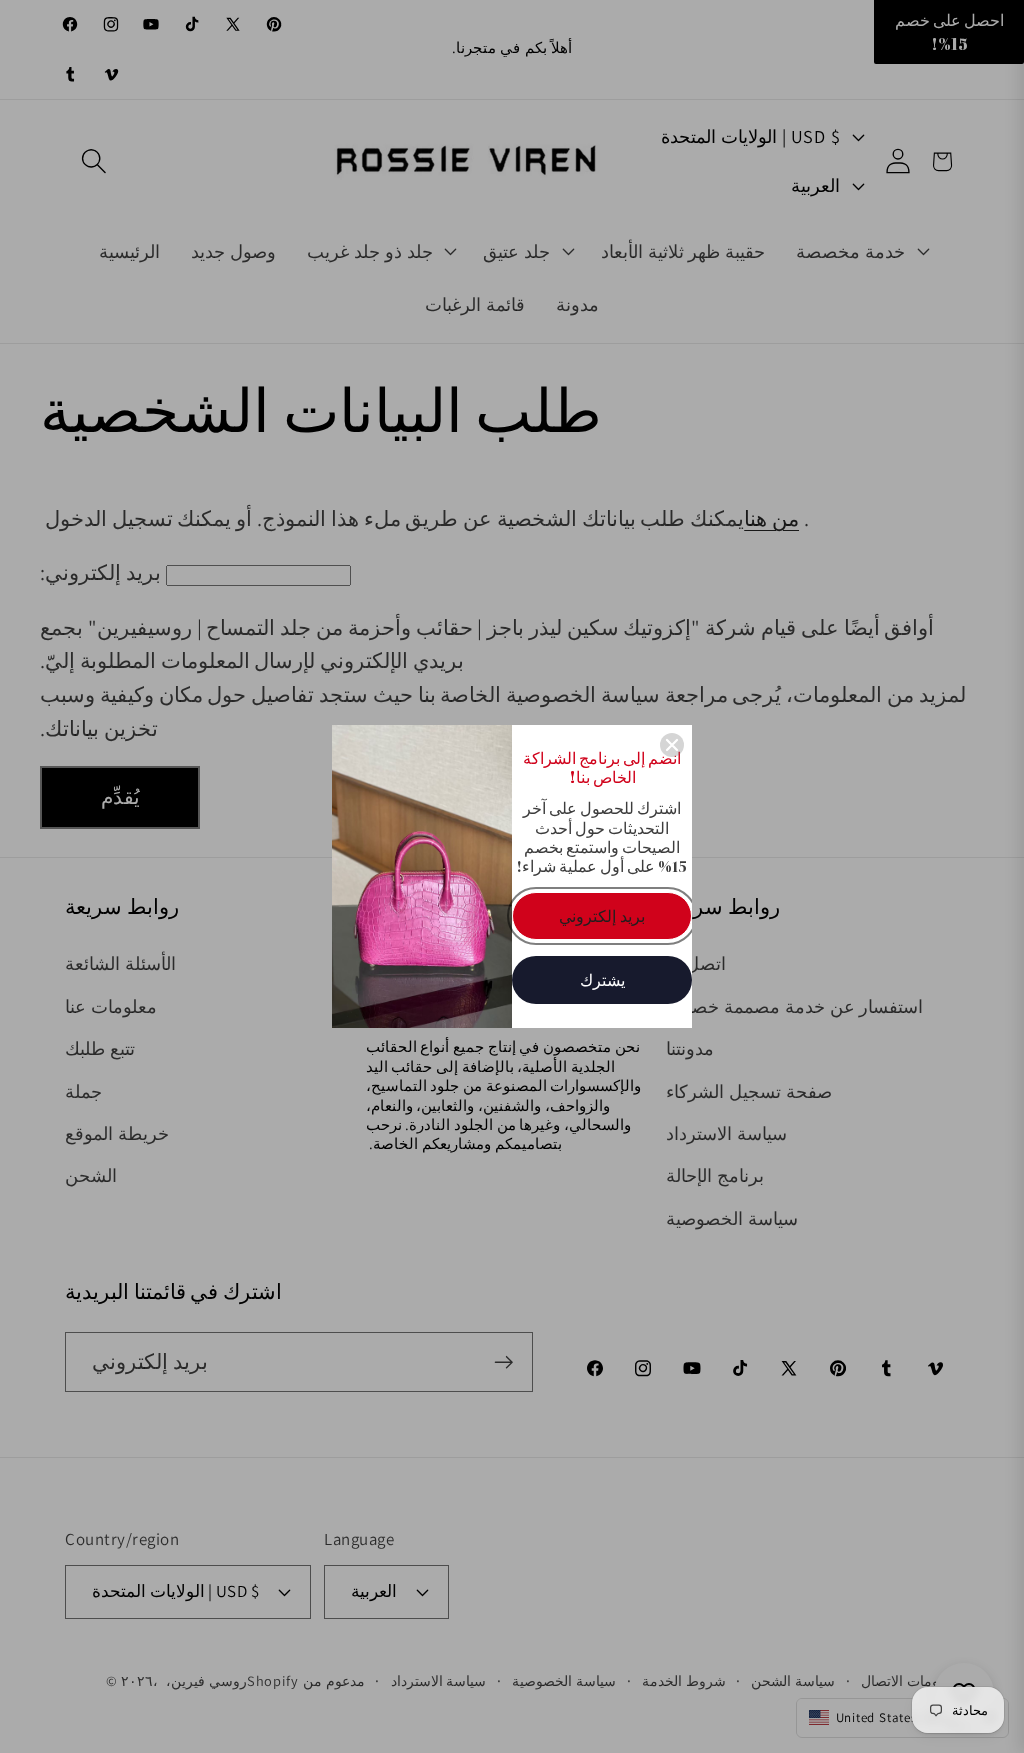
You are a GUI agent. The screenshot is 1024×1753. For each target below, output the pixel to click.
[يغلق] (672, 745)
